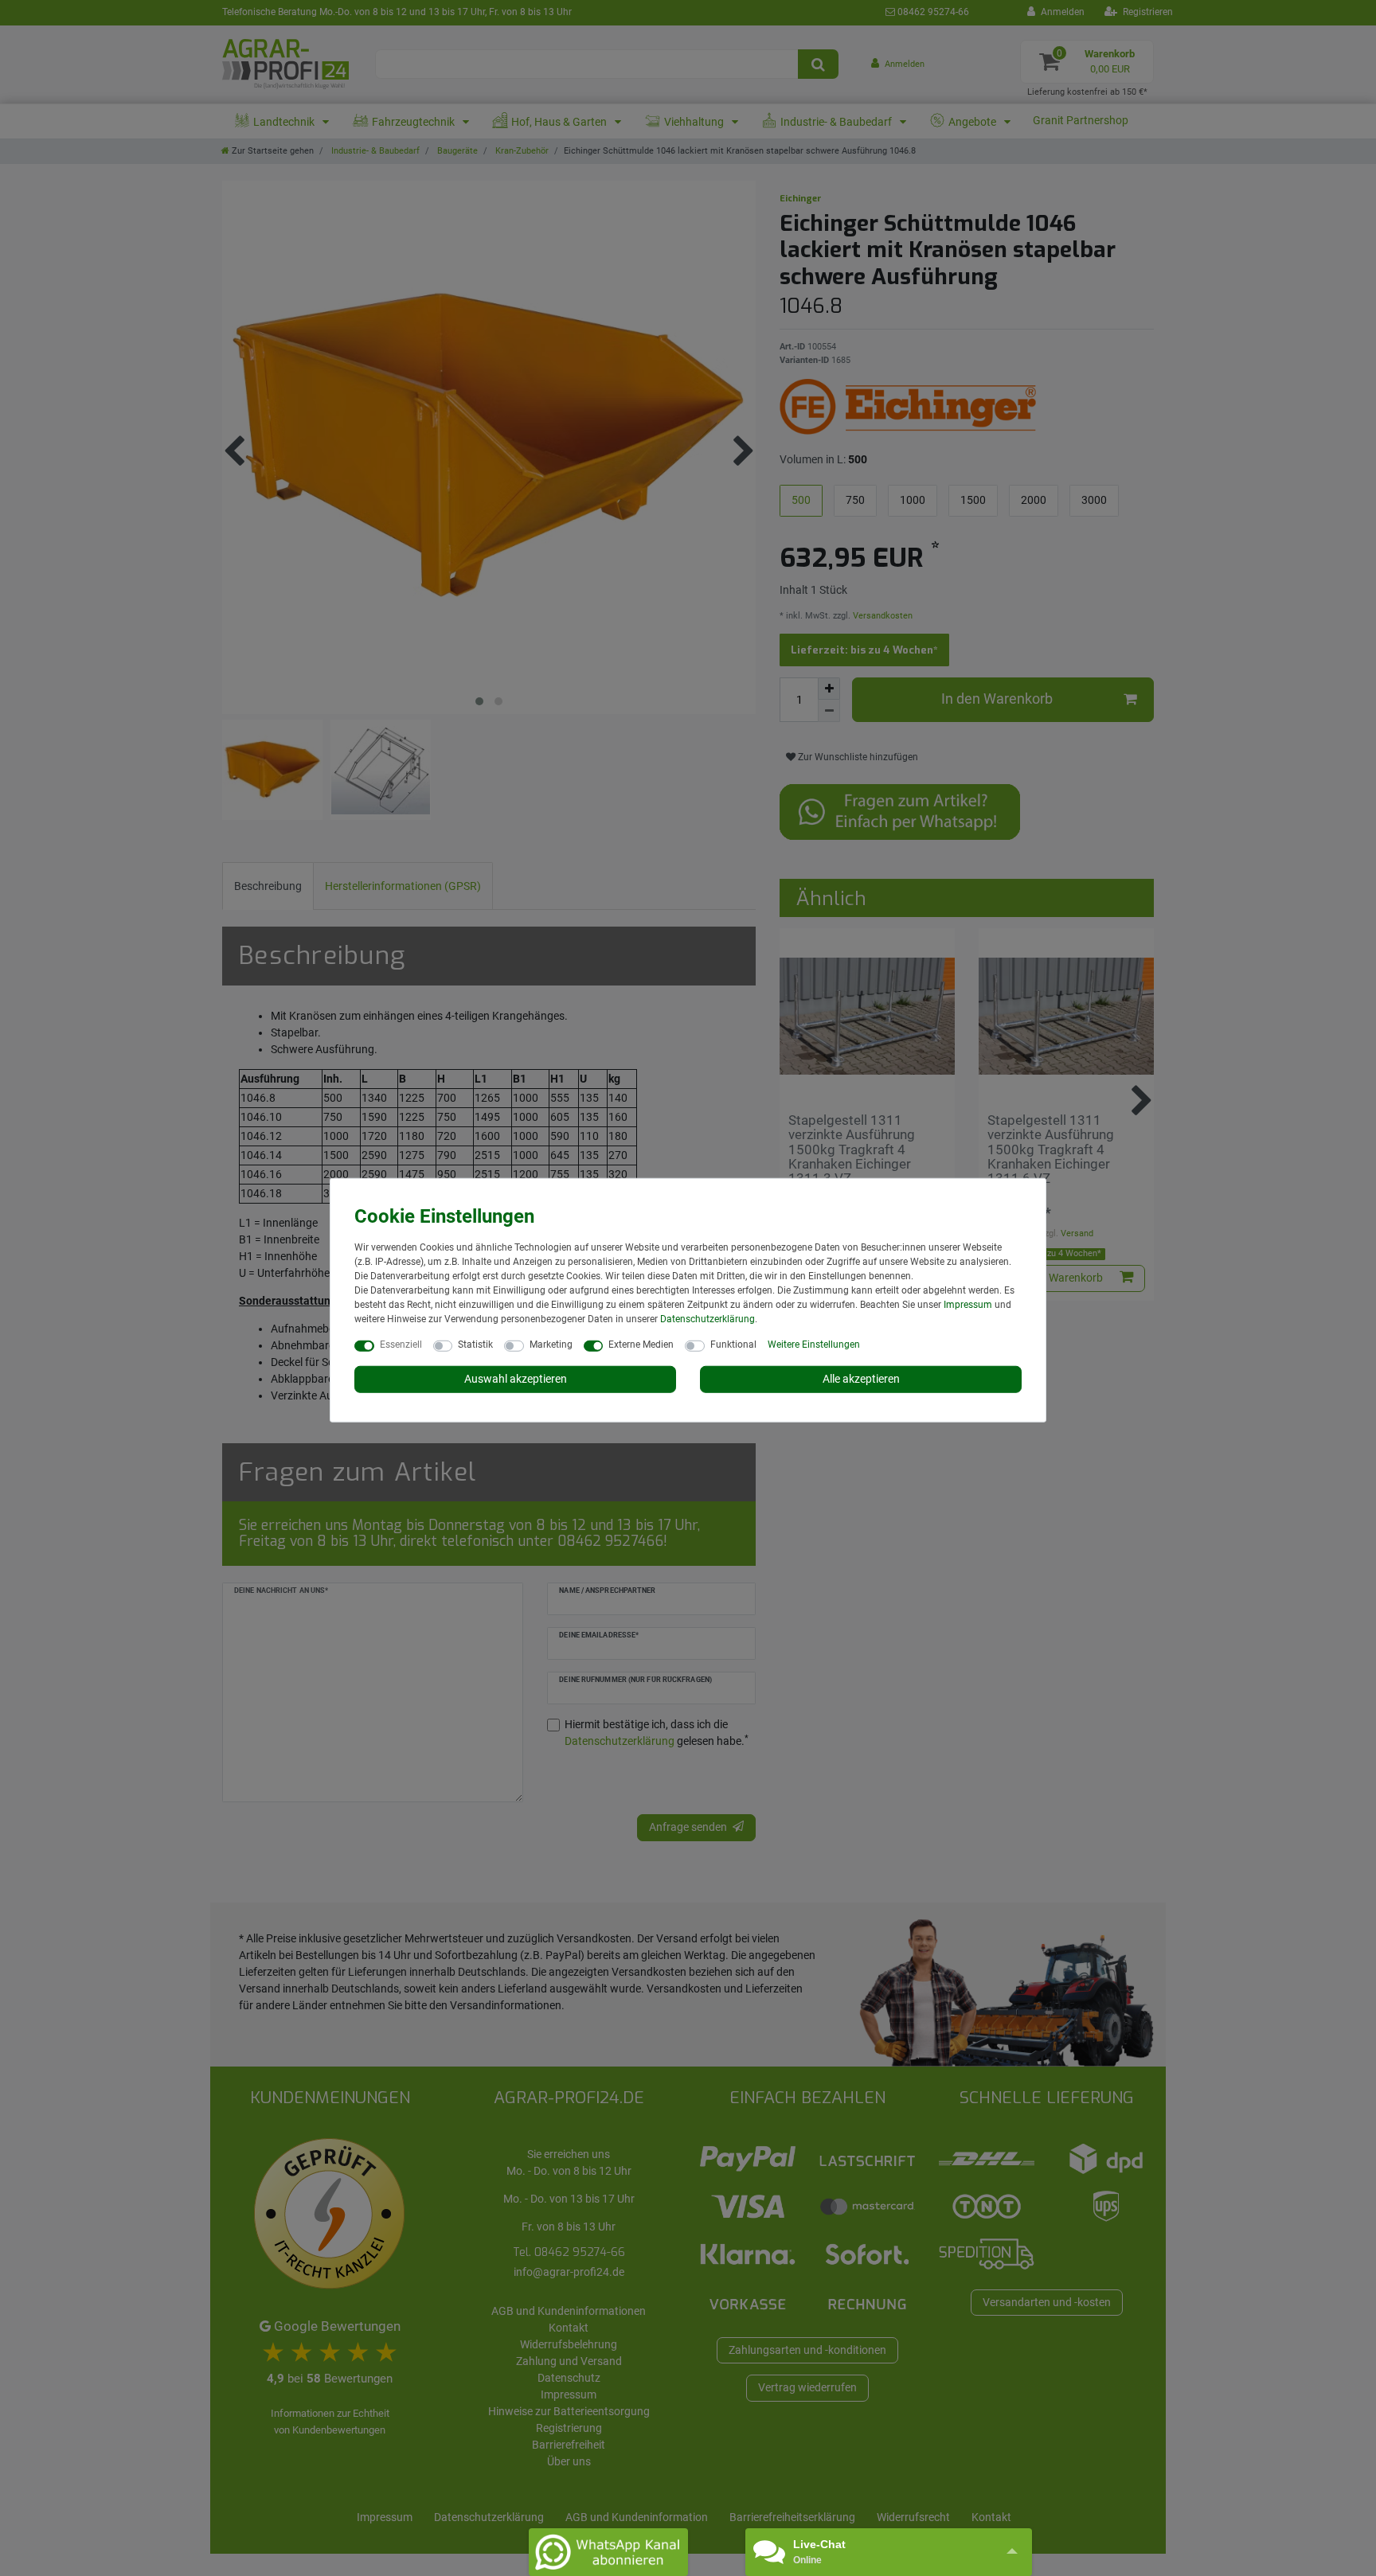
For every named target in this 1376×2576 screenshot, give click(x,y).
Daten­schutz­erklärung (708, 1319)
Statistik (475, 1345)
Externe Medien (641, 1345)
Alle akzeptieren (861, 1379)
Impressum (968, 1305)
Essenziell (401, 1345)
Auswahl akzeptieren (516, 1379)
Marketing (551, 1345)
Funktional (733, 1345)
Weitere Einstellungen (814, 1345)
